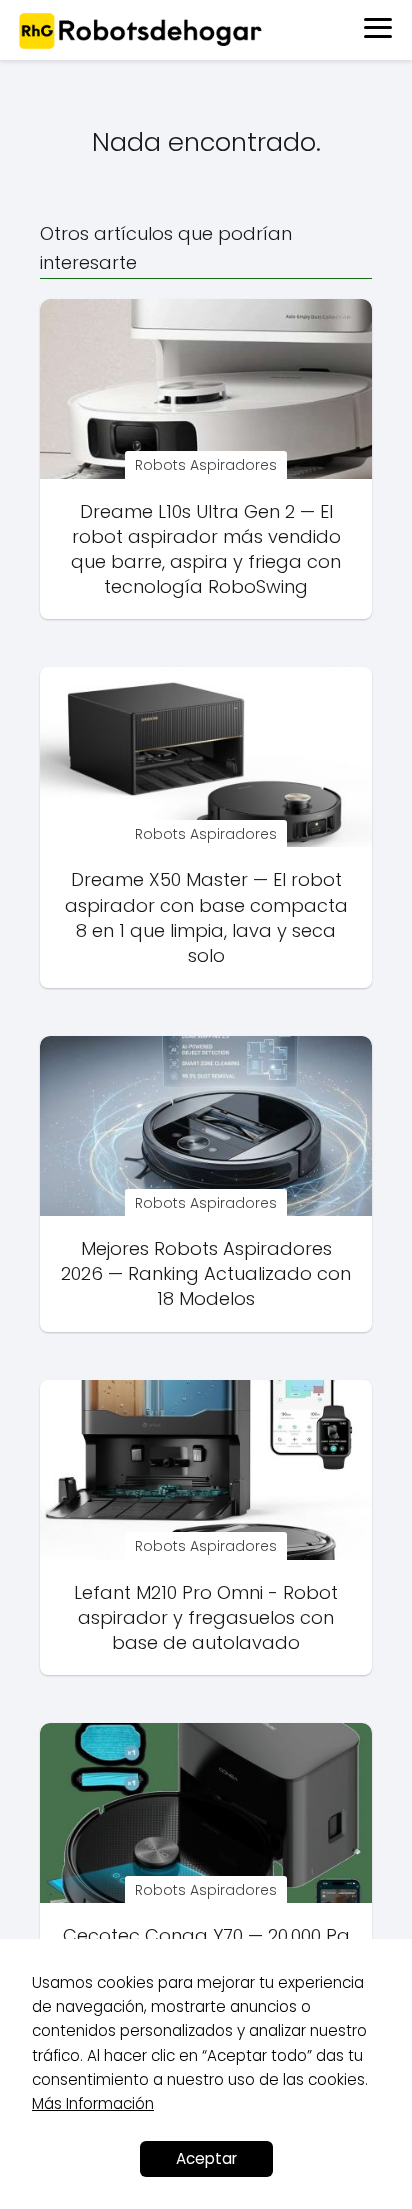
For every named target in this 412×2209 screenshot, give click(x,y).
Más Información (93, 2103)
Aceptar (206, 2158)
